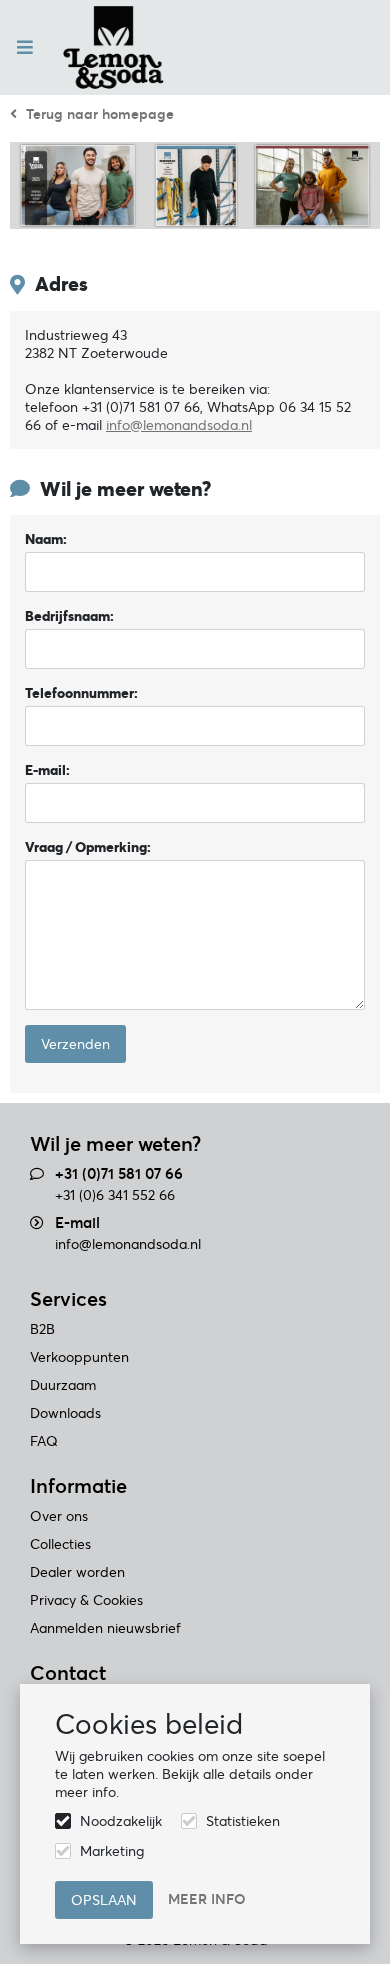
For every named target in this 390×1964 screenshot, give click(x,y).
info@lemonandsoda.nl (128, 1244)
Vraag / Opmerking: (88, 847)
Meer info (207, 1899)
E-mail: (47, 770)
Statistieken (243, 1821)
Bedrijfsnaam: (69, 616)
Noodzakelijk (121, 1821)
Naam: (46, 539)
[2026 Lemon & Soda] (113, 47)
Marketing (112, 1851)
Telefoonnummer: (81, 693)
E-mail (77, 1222)
